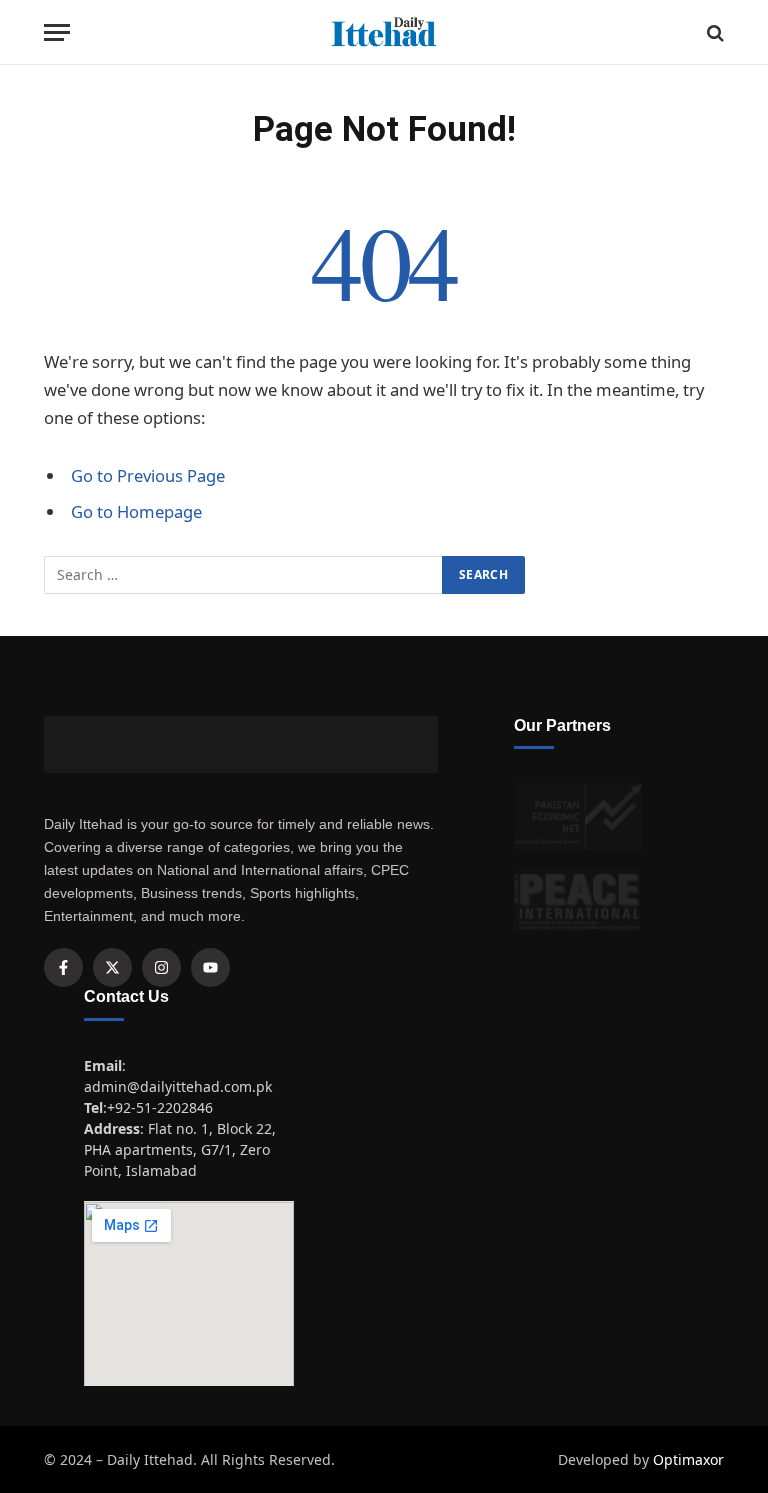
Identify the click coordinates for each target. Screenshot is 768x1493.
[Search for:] (244, 575)
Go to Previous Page (148, 475)
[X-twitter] (112, 967)
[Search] (713, 32)
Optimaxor (688, 1459)
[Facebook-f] (63, 967)
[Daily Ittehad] (384, 32)
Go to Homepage (136, 511)
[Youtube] (210, 967)
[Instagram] (161, 967)
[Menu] (57, 32)
